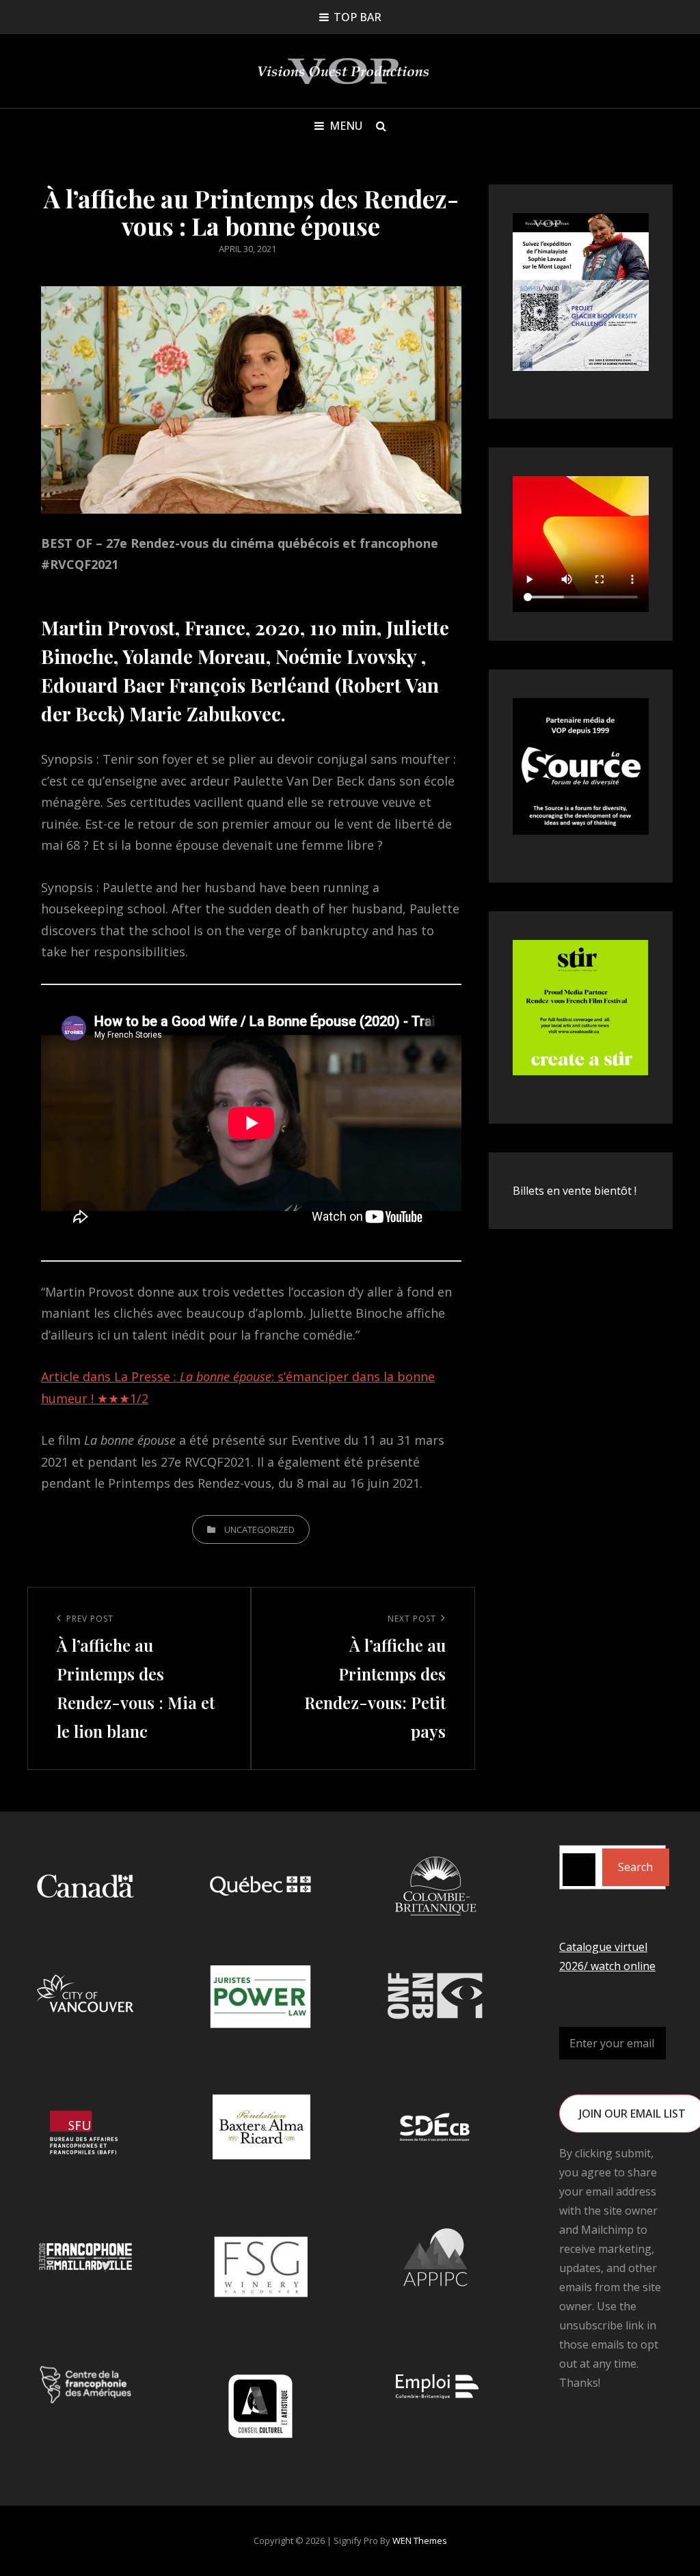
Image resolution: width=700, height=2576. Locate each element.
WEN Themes (420, 2540)
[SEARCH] (381, 126)
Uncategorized (259, 1529)
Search (635, 1867)
